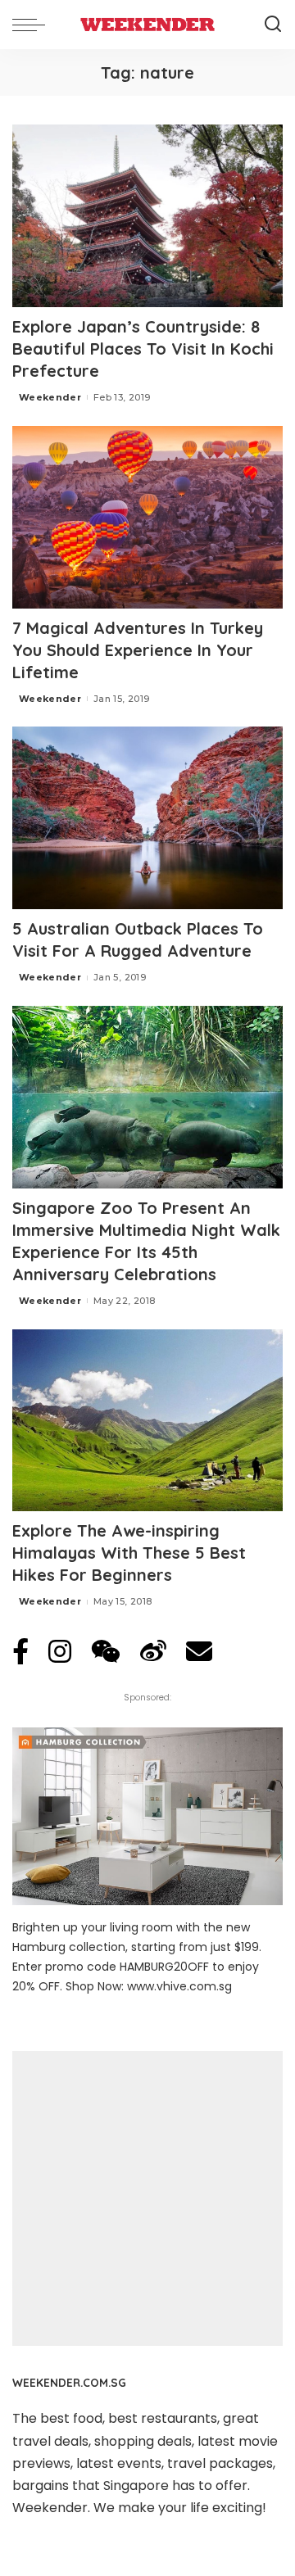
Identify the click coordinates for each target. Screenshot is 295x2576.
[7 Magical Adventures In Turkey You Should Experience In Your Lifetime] (147, 517)
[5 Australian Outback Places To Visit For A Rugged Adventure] (147, 818)
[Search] (273, 25)
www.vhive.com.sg (179, 1986)
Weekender (50, 397)
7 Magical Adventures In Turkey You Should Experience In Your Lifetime (138, 650)
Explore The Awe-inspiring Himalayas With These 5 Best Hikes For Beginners (129, 1553)
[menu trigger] (33, 25)
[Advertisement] (147, 2198)
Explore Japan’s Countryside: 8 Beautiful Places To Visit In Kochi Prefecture (143, 349)
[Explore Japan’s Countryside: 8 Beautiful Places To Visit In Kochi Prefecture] (147, 216)
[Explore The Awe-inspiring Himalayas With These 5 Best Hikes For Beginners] (147, 1421)
